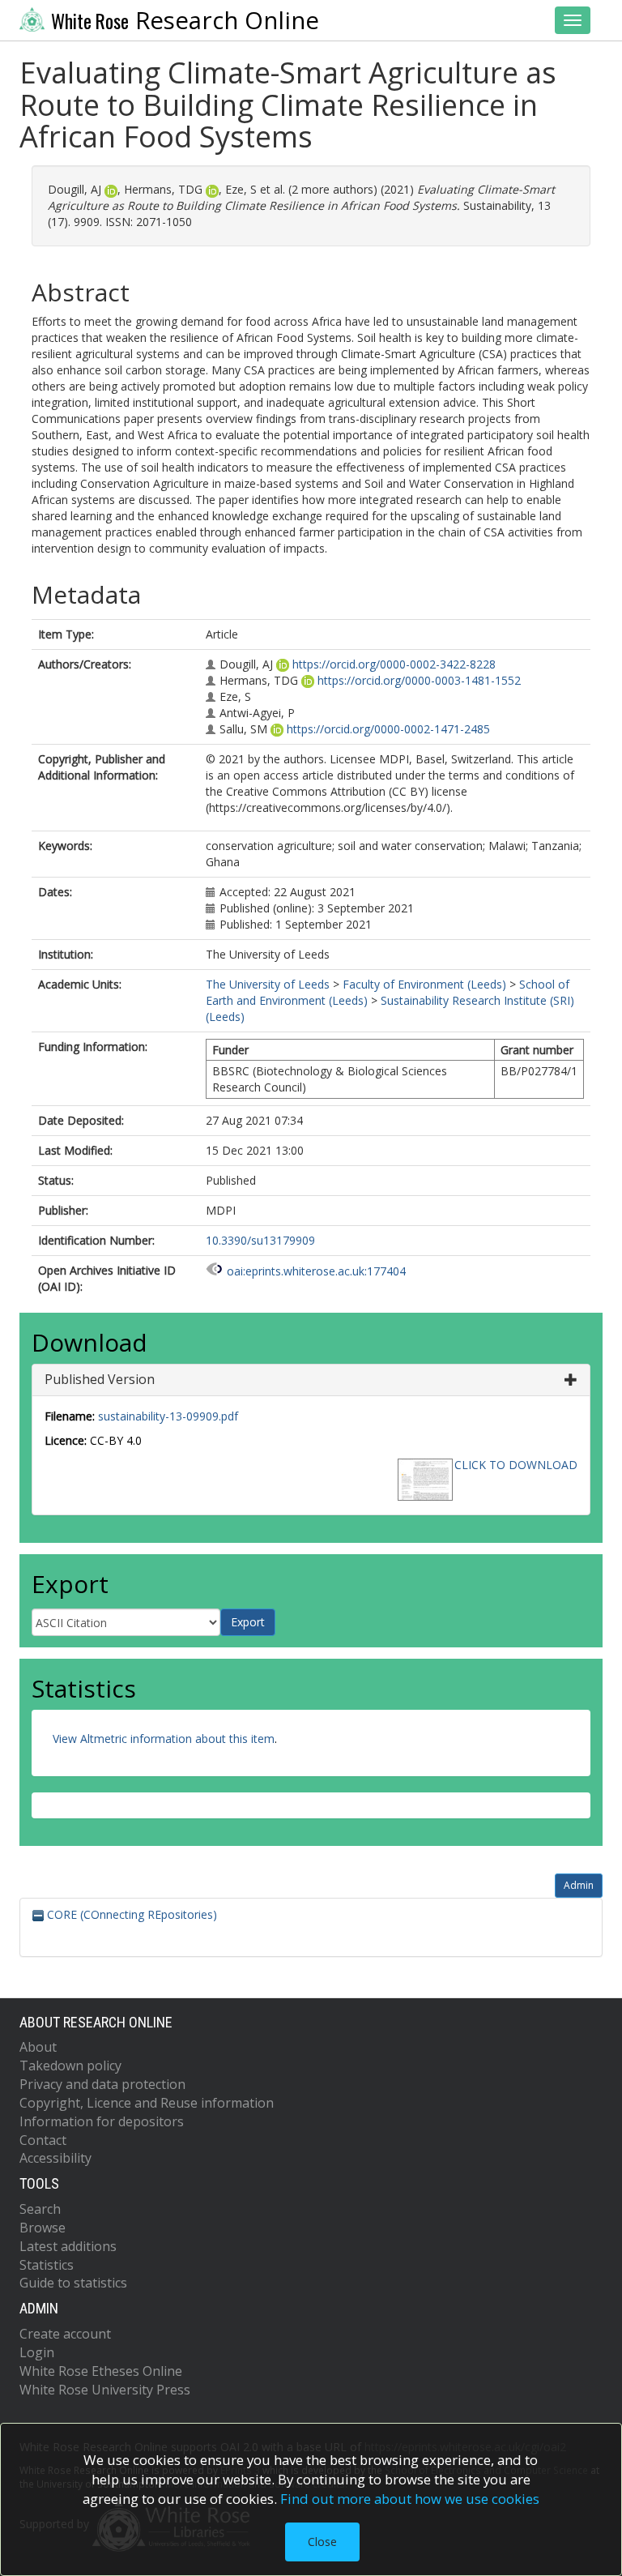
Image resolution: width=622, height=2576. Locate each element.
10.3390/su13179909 (260, 1240)
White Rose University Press (105, 2390)
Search (40, 2209)
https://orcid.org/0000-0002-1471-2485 (388, 729)
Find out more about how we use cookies (410, 2499)
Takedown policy (70, 2065)
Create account (65, 2334)
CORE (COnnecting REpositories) (130, 1914)
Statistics (47, 2265)
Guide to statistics (73, 2283)
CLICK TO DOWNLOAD (516, 1465)
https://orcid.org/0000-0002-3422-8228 (394, 664)
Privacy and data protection (102, 2084)
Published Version (100, 1379)
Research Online (185, 20)
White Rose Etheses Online (101, 2371)
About (38, 2047)
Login (37, 2352)
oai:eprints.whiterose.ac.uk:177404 (316, 1271)
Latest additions (68, 2246)
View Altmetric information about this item (164, 1739)
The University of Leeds (268, 984)
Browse (43, 2228)
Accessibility (55, 2158)
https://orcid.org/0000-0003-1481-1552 (419, 680)
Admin (579, 1885)
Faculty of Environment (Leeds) (424, 984)
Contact (43, 2140)
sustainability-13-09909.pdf (168, 1416)
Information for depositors (102, 2121)
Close (322, 2542)
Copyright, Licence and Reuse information (147, 2103)
